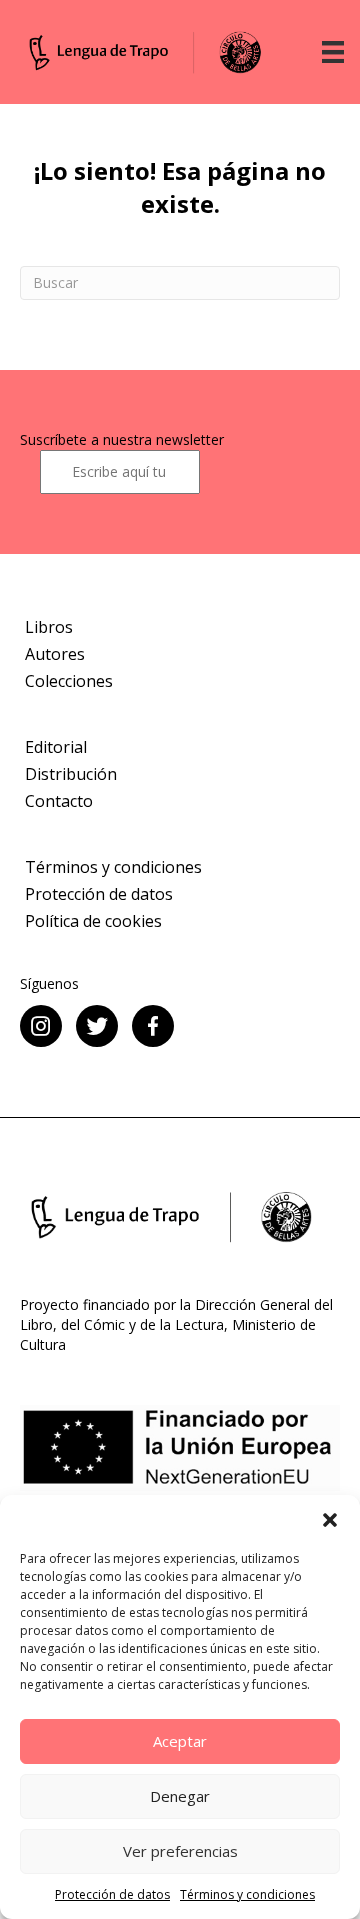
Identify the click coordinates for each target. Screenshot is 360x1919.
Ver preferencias (180, 1851)
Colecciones (69, 681)
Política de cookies (93, 921)
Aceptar (180, 1741)
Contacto (59, 801)
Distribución (71, 774)
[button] (330, 1520)
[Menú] (333, 52)
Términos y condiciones (247, 1894)
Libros (49, 627)
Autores (55, 654)
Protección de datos (112, 1894)
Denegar (180, 1796)
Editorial (56, 747)
